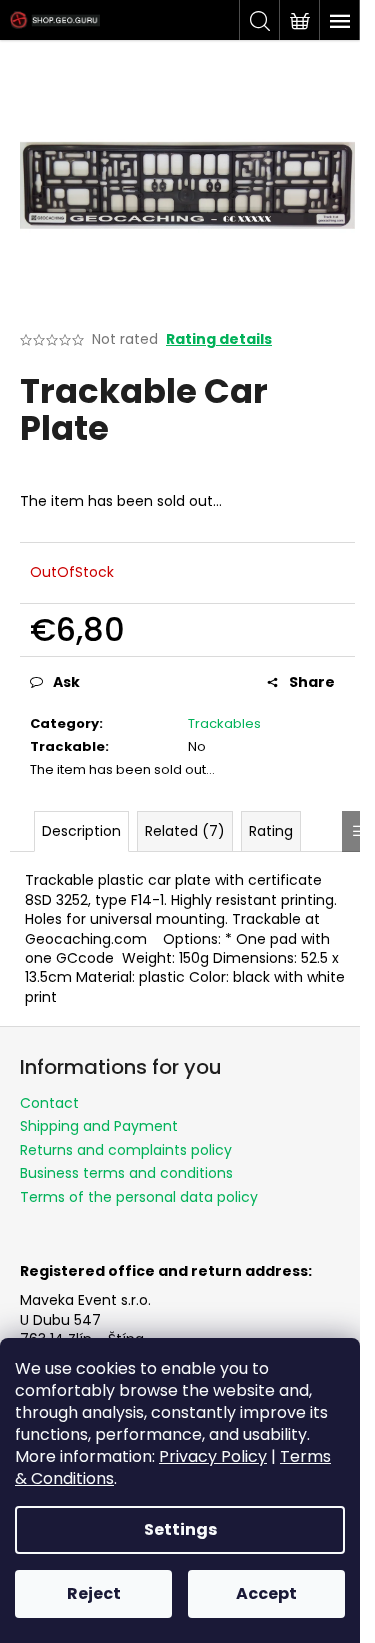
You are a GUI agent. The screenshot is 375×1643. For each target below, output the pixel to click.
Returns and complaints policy (126, 1150)
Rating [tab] (271, 831)
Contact (49, 1103)
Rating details (219, 339)
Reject (94, 1593)
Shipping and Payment (99, 1126)
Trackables (224, 723)
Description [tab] (81, 831)
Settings (180, 1529)
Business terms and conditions (126, 1173)
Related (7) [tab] (185, 831)
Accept (266, 1593)
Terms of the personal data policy (139, 1197)
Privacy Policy (213, 1456)
